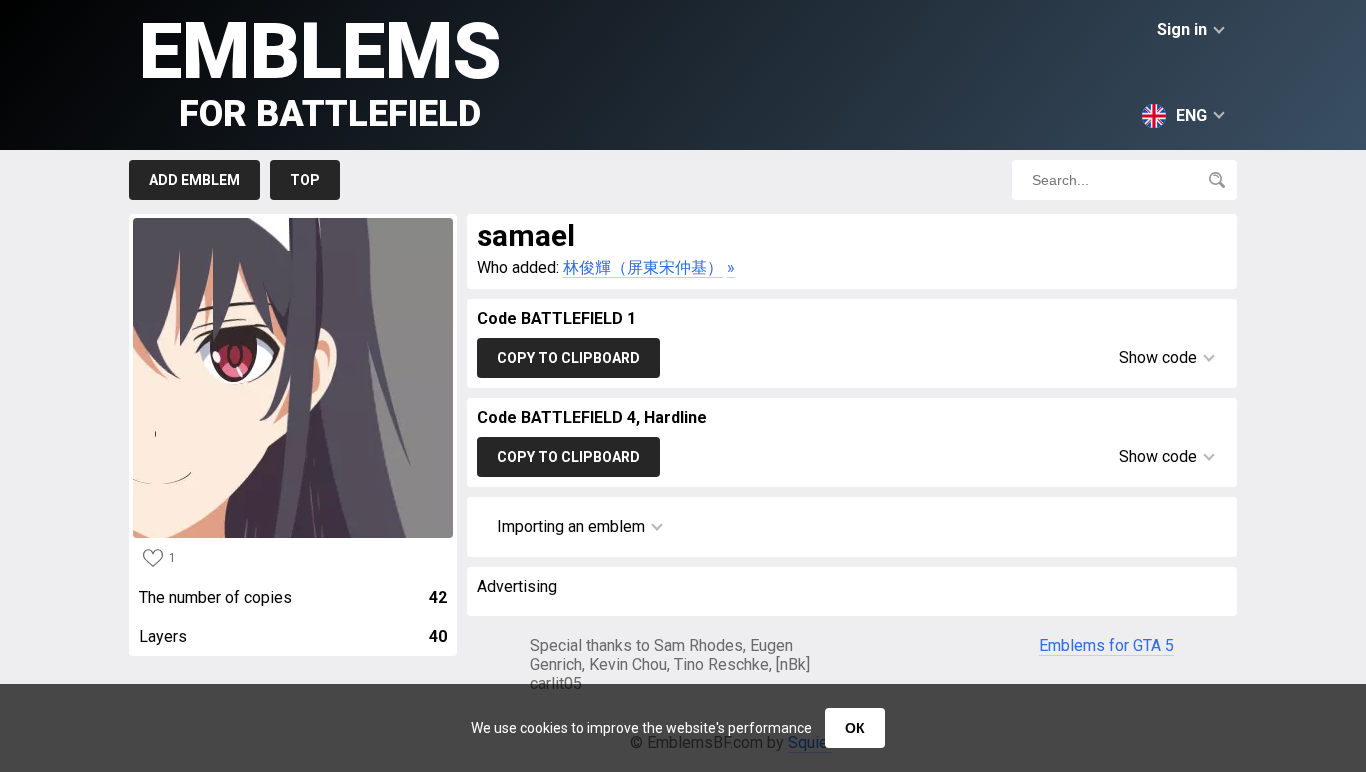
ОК (855, 728)
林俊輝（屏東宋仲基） (643, 267)
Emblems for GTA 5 (1106, 645)
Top (305, 180)
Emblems (320, 70)
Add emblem (194, 180)
